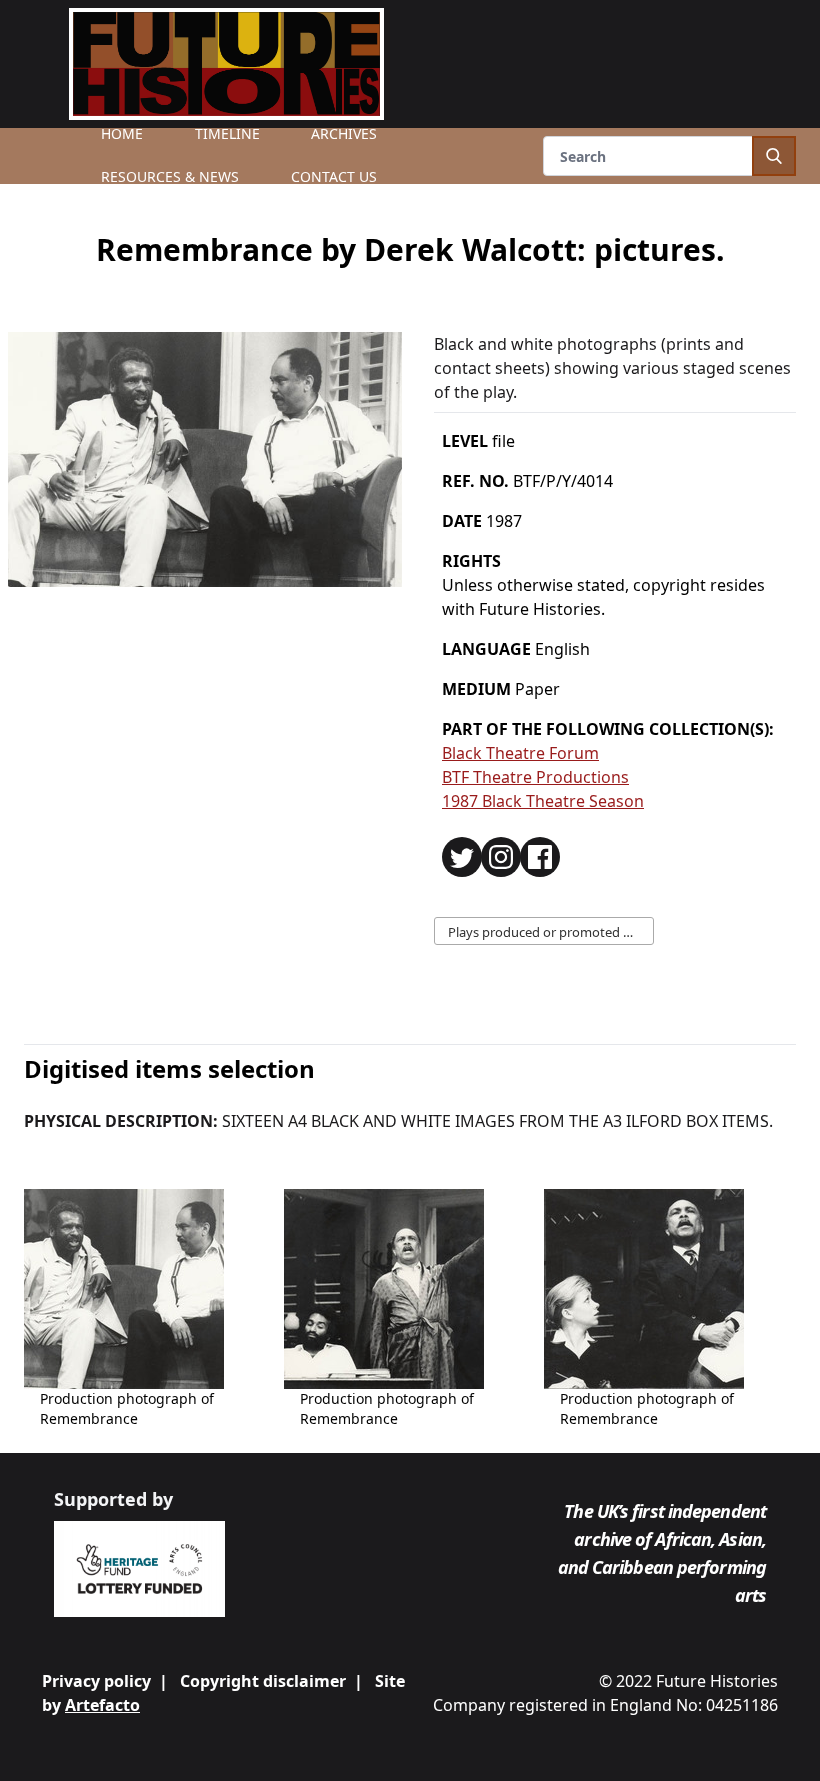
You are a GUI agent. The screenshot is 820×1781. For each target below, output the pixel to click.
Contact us (334, 176)
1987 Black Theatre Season (543, 801)
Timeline (227, 133)
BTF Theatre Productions (535, 777)
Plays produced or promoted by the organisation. (551, 932)
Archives (344, 133)
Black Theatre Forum (520, 753)
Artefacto (102, 1705)
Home (122, 133)
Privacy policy (96, 1681)
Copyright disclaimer (263, 1681)
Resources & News (170, 176)
